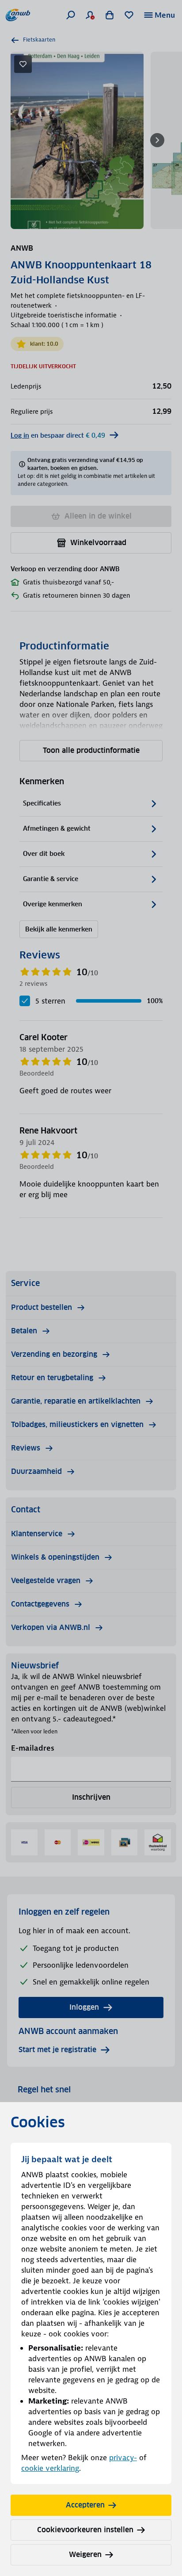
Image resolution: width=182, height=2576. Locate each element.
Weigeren (85, 2555)
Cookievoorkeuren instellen (85, 2530)
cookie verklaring (50, 2468)
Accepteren (85, 2505)
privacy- (123, 2458)
